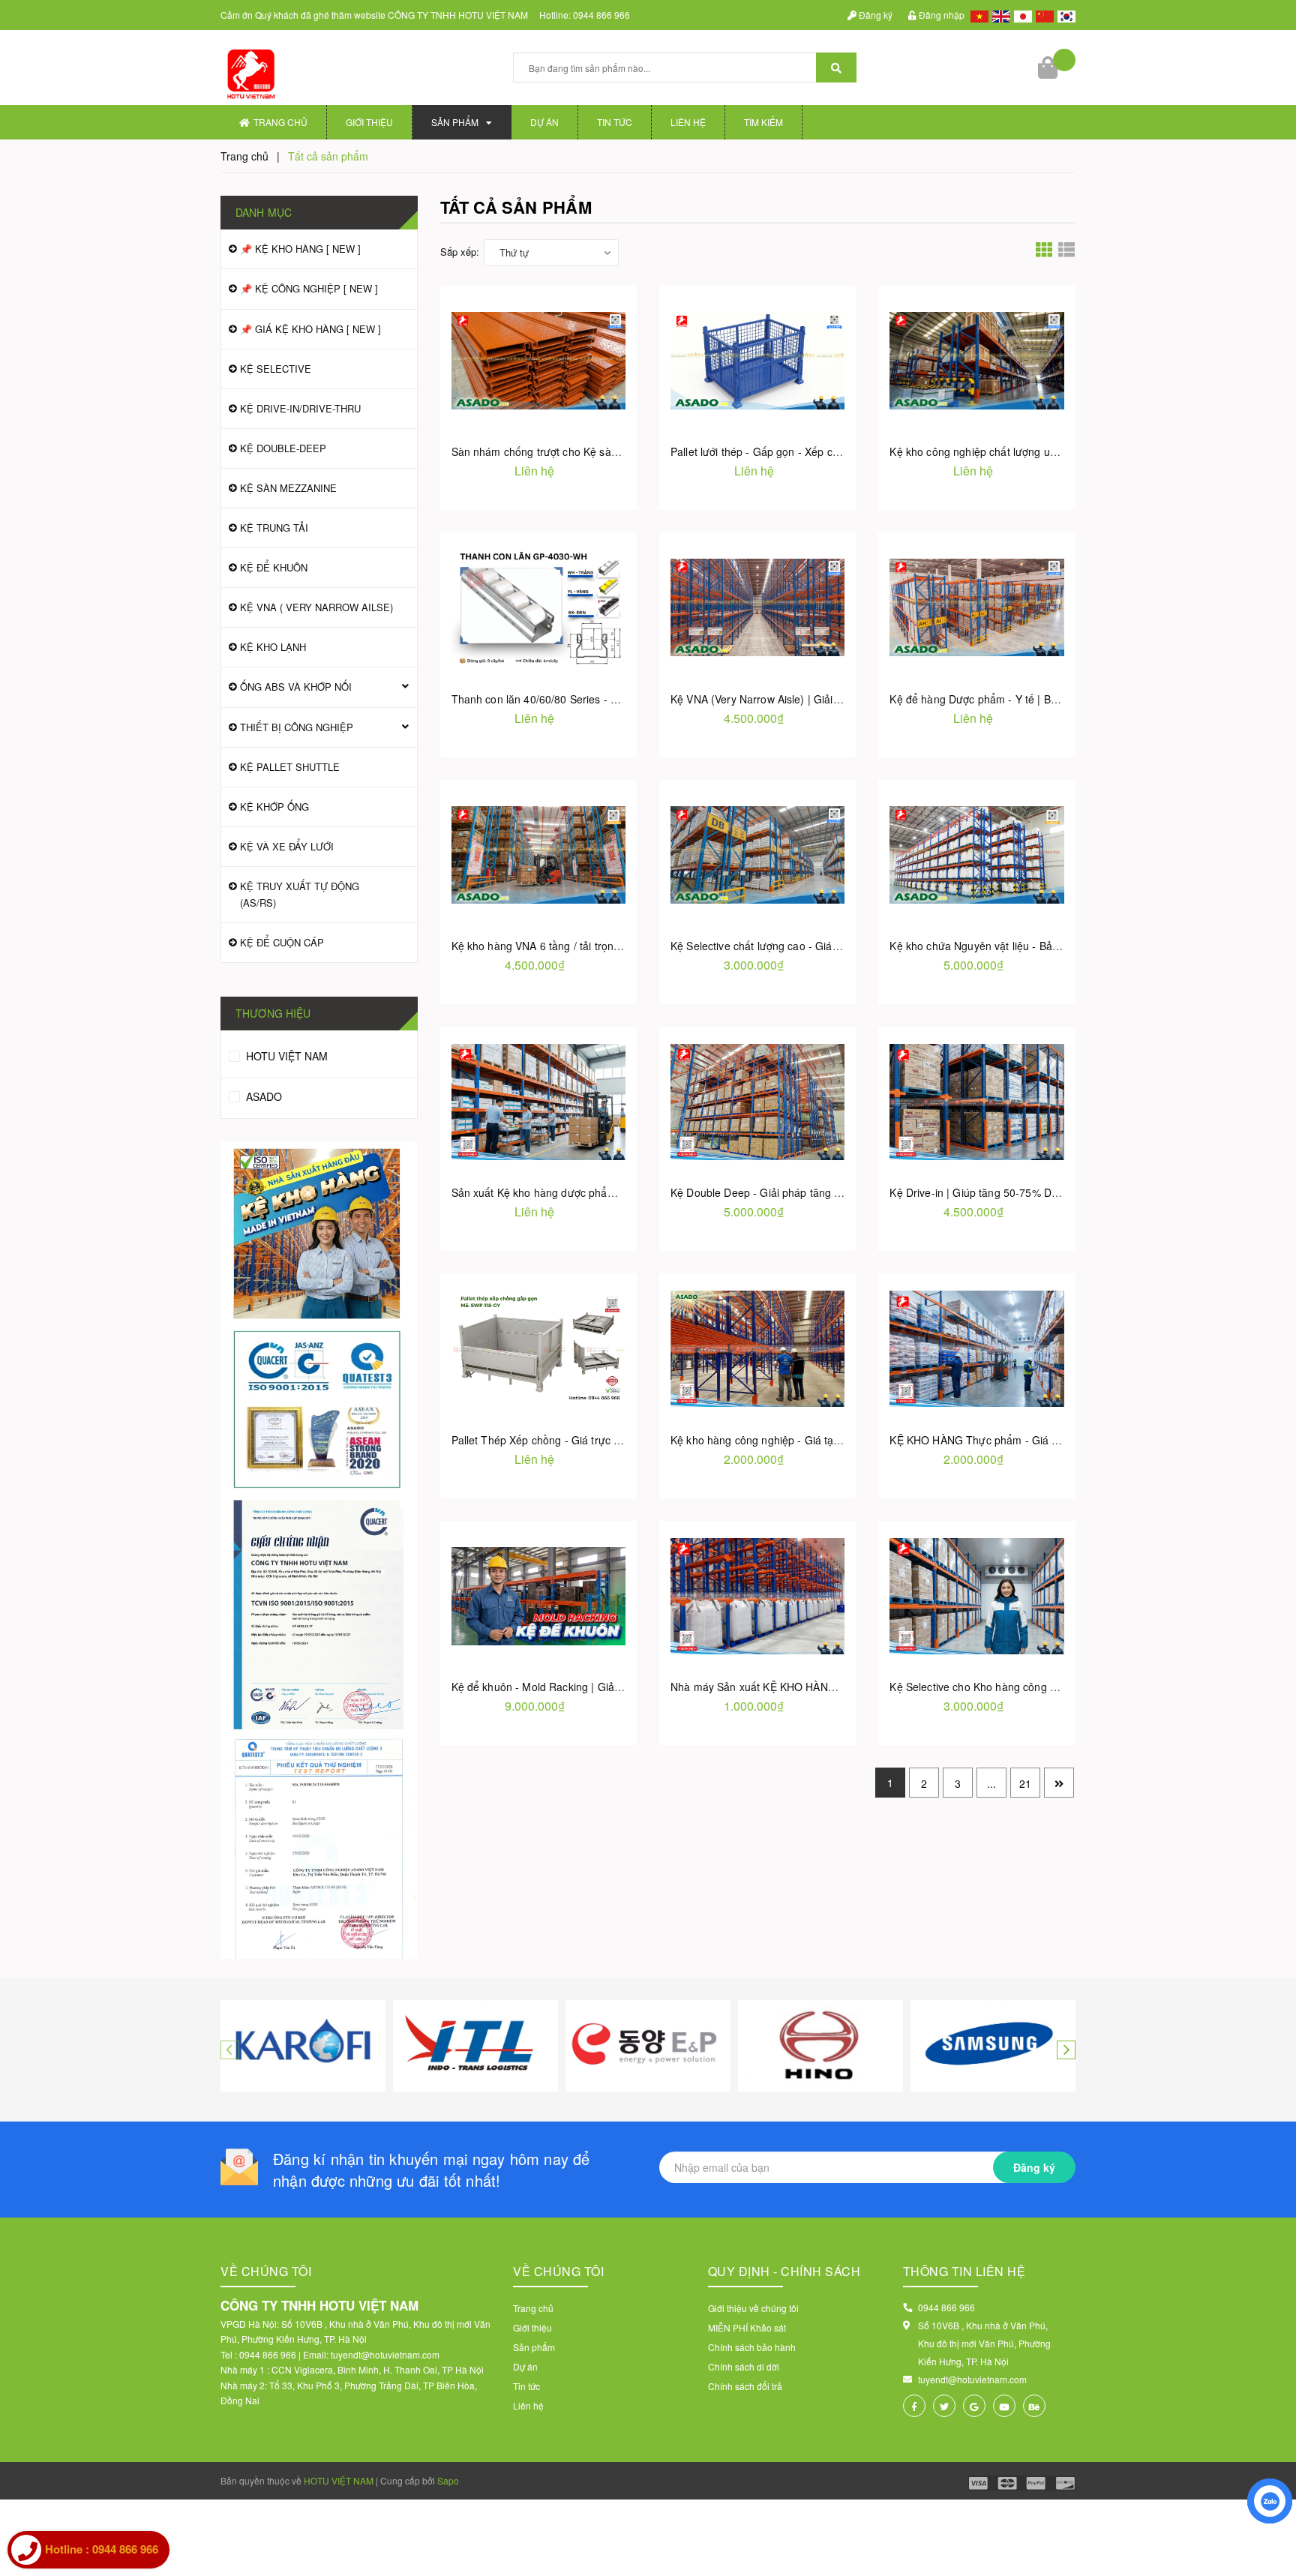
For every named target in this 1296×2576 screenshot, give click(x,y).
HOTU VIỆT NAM (285, 1056)
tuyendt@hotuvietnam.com (972, 2379)
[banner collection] (319, 1550)
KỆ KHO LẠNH (273, 647)
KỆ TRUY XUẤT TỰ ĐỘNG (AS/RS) (300, 894)
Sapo (448, 2480)
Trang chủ (280, 122)
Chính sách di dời (744, 2366)
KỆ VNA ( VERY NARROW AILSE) (316, 607)
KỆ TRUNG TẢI (274, 528)
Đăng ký (874, 15)
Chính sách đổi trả (745, 2386)
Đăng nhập (940, 15)
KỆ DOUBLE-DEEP (283, 448)
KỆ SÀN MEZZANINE (288, 488)
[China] (1043, 15)
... (991, 1783)
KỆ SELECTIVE (276, 369)
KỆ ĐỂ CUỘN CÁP (282, 942)
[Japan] (1021, 15)
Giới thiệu (369, 122)
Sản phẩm (455, 122)
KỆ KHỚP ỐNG (274, 807)
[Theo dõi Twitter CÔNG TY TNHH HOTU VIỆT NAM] (944, 2406)
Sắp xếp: (460, 252)
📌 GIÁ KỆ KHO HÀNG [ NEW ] (310, 329)
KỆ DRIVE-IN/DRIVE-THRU (300, 408)
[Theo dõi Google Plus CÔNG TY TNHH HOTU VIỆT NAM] (974, 2406)
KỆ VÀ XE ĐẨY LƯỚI (287, 846)
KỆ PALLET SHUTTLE (290, 767)
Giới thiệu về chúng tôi (753, 2308)
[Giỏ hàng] (1049, 67)
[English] (999, 15)
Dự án (544, 122)
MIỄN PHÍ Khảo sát (747, 2327)
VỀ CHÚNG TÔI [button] (558, 2271)
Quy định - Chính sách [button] (784, 2271)
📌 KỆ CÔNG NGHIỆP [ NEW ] (309, 288)
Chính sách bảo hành (752, 2347)
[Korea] (1065, 15)
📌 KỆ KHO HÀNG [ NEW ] (300, 249)
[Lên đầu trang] (1270, 2551)
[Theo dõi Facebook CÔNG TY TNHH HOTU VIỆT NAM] (914, 2406)
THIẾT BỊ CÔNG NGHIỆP (297, 727)
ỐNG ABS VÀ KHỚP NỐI (296, 687)
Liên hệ (688, 122)
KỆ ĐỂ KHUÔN (274, 567)
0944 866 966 (601, 15)
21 (1025, 1783)
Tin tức (615, 122)
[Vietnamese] (978, 15)
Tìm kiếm (763, 122)
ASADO (262, 1096)
